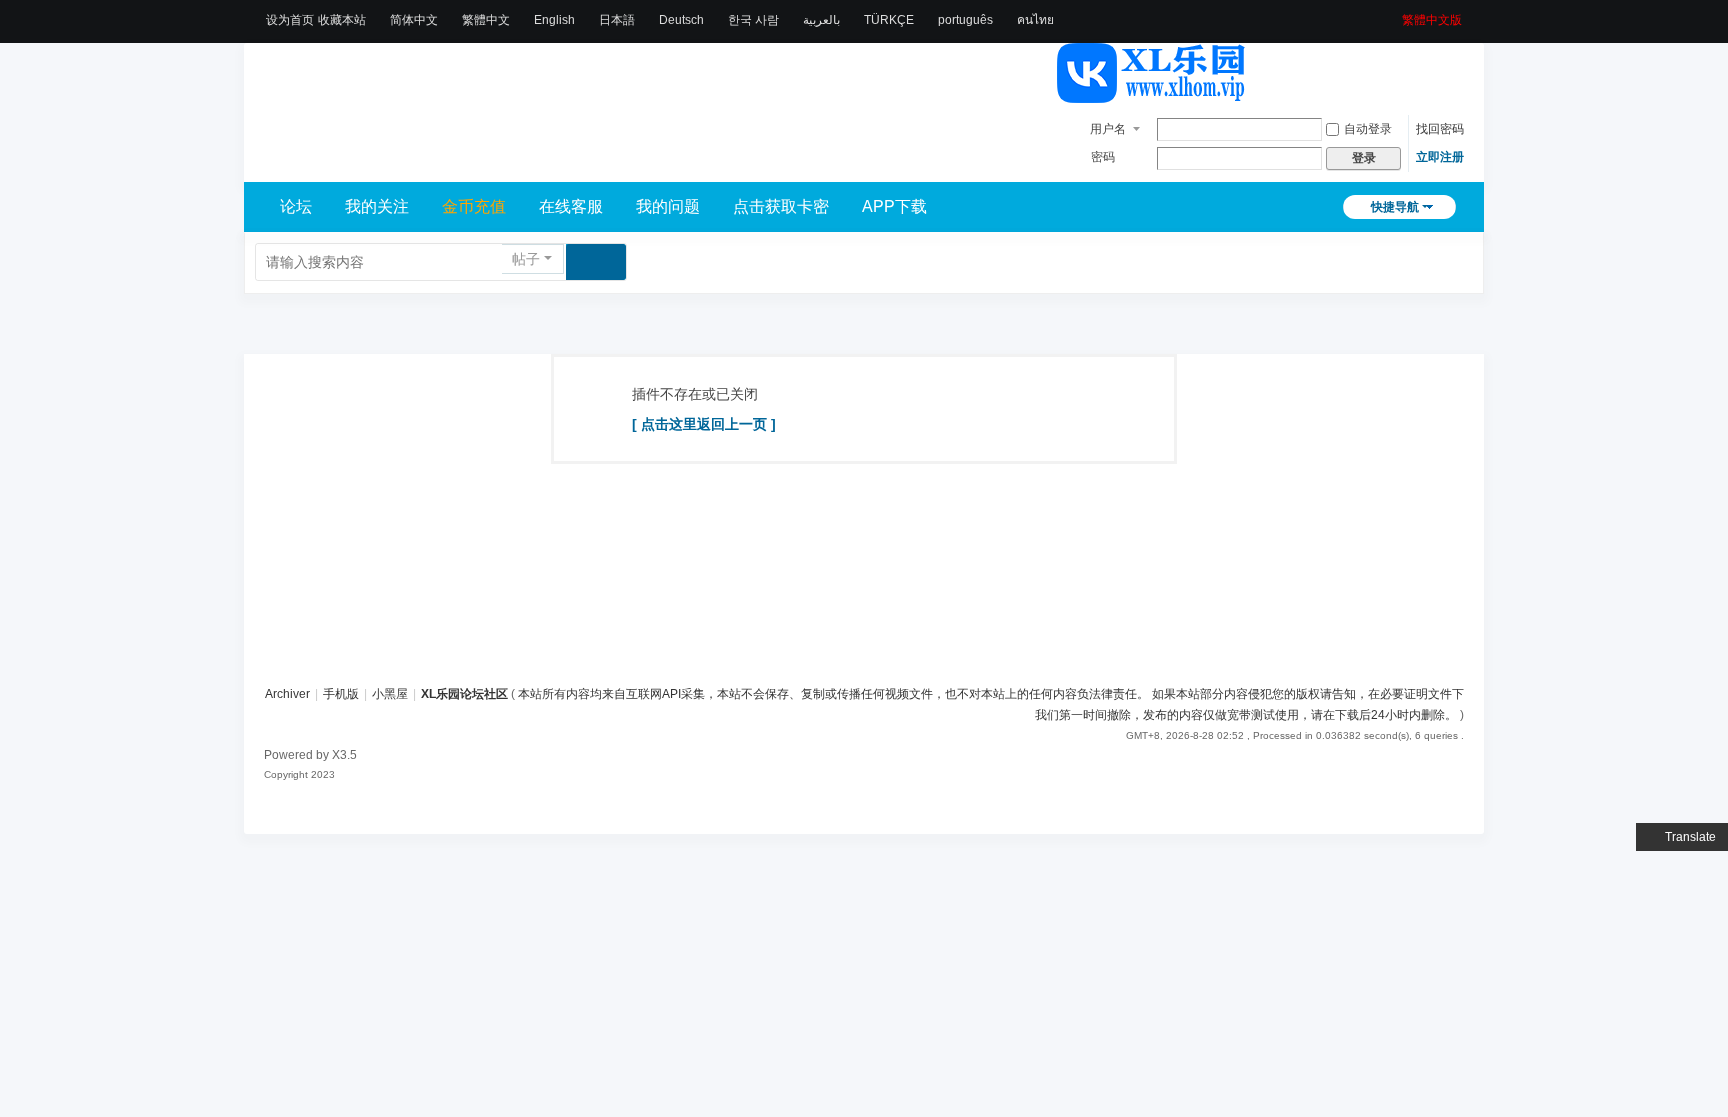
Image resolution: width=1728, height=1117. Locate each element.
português (965, 20)
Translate (1690, 837)
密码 (1103, 157)
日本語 (617, 20)
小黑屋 (390, 694)
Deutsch (681, 20)
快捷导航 (1395, 207)
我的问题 (668, 206)
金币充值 (474, 206)
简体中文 (414, 20)
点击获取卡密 (781, 206)
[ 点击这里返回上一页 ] (704, 424)
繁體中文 (486, 20)
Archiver (287, 694)
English (554, 20)
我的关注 (377, 206)
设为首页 (290, 20)
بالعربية (821, 20)
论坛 (296, 206)
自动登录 (1368, 129)
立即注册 (1440, 157)
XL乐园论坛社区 (464, 694)
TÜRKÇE (889, 20)
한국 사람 (753, 20)
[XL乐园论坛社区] (1152, 94)
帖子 (526, 259)
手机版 (341, 694)
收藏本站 (342, 20)
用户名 (1108, 129)
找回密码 (1440, 129)
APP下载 (894, 206)
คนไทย (1035, 20)
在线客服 (571, 206)
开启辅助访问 (1395, 14)
